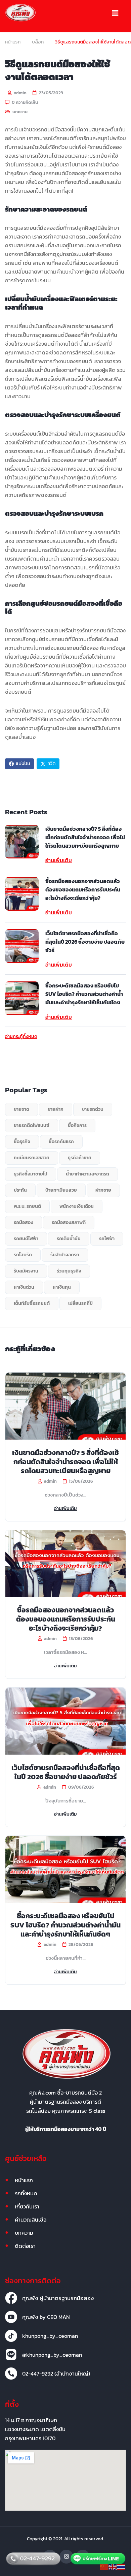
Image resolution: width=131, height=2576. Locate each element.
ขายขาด (21, 1109)
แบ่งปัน (23, 764)
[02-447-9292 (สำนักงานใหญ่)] (11, 2374)
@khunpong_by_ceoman (52, 2355)
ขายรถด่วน (93, 1109)
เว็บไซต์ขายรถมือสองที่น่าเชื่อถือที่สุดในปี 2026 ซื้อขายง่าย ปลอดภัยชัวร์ (85, 942)
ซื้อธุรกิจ (22, 1142)
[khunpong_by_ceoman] (11, 2336)
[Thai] (122, 2567)
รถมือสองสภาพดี (69, 1222)
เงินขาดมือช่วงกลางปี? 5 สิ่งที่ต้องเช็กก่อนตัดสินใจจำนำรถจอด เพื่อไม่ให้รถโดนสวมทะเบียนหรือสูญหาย (85, 837)
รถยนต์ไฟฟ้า (26, 1239)
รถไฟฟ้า (107, 1239)
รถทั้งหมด (26, 2193)
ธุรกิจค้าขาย (80, 1158)
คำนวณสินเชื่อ (31, 2220)
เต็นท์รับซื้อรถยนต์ (32, 1303)
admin (20, 93)
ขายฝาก (56, 1109)
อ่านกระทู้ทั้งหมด (21, 1037)
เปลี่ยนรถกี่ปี (80, 1303)
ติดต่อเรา (25, 2246)
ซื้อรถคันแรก (61, 1142)
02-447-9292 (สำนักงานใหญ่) (56, 2374)
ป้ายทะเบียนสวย (61, 1190)
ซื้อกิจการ (77, 1125)
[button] (115, 13)
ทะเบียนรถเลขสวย (32, 1158)
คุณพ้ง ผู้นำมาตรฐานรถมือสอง (58, 2298)
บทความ (20, 112)
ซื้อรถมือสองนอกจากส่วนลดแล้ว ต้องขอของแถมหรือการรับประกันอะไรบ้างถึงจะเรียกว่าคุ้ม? (83, 889)
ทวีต (51, 764)
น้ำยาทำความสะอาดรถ (88, 1174)
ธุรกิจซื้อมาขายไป (31, 1174)
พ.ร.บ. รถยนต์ (27, 1206)
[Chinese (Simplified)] (104, 2567)
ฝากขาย (103, 1190)
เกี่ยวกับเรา (27, 2206)
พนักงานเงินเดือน (77, 1206)
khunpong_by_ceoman (50, 2336)
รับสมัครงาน (26, 1271)
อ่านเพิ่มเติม (59, 860)
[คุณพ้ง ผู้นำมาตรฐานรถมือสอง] (11, 2298)
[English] (113, 2567)
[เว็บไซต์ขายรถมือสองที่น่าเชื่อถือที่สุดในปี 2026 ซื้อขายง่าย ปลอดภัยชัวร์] (22, 946)
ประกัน (20, 1190)
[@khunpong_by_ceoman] (11, 2355)
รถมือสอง (24, 1222)
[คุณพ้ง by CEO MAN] (11, 2317)
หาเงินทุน (62, 1287)
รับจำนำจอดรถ (65, 1255)
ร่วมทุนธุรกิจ (69, 1271)
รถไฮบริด (23, 1255)
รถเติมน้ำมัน (69, 1239)
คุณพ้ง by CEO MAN (46, 2317)
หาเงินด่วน (24, 1287)
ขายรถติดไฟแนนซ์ (32, 1125)
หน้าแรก (13, 42)
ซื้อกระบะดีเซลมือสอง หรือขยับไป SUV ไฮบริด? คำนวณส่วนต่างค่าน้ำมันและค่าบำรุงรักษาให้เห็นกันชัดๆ (84, 994)
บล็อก (38, 42)
